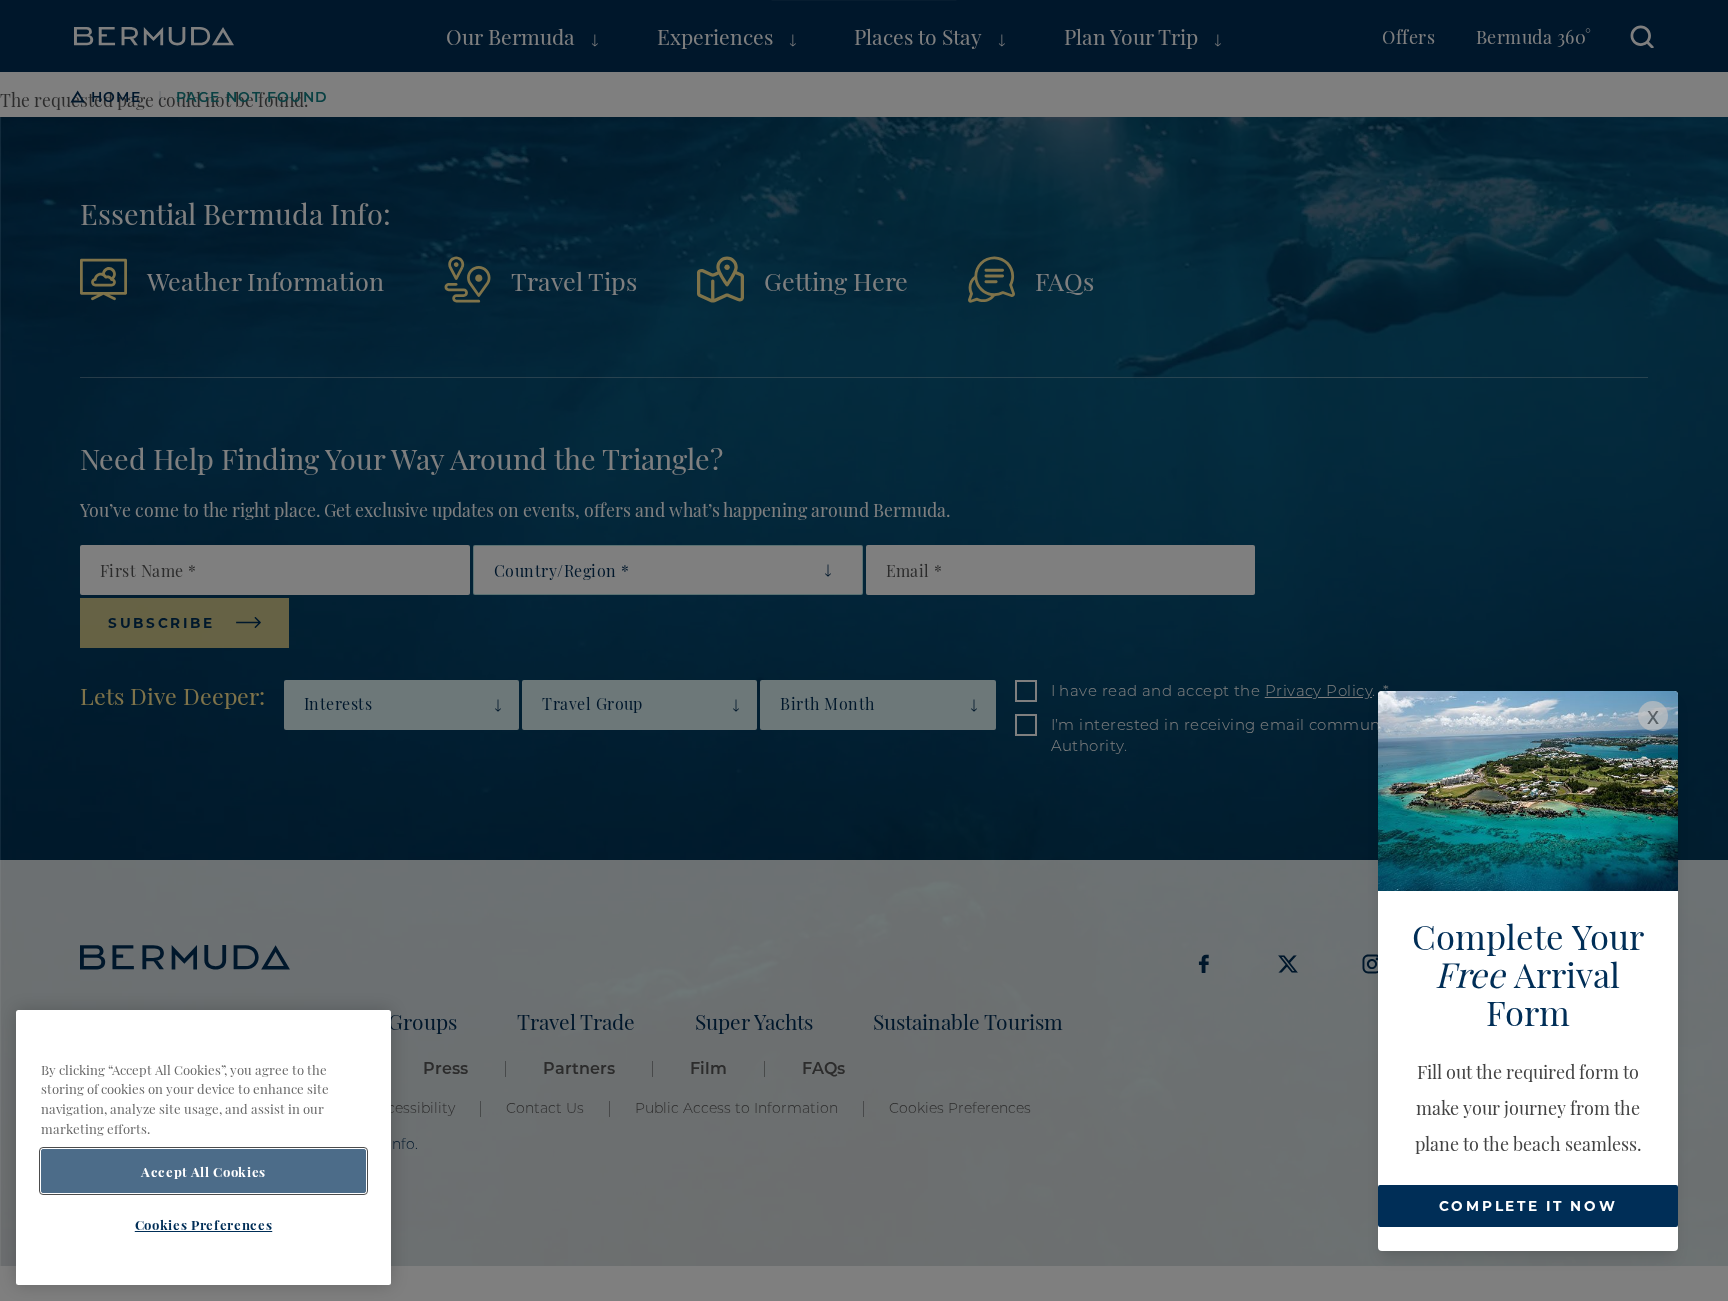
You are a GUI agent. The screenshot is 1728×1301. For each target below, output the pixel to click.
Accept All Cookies (203, 1171)
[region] (203, 1147)
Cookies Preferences (203, 1224)
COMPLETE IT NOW (1528, 1205)
